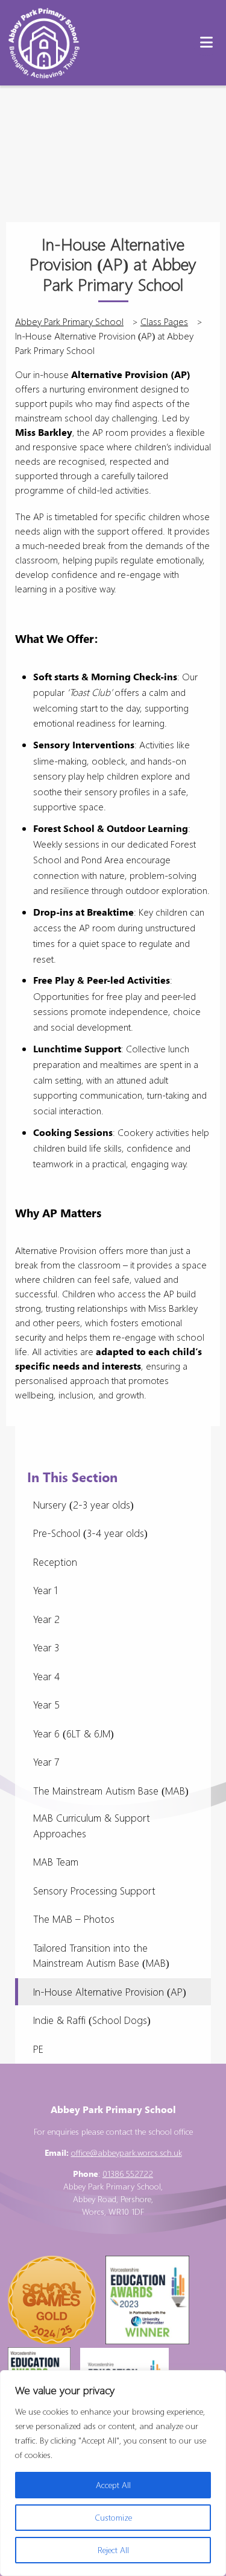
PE (38, 2049)
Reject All (113, 2550)
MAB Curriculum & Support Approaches (92, 1826)
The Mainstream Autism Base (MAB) (111, 1791)
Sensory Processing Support (94, 1891)
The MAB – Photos (74, 1919)
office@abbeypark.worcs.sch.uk (127, 2152)
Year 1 (46, 1590)
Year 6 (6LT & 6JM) (74, 1733)
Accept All (113, 2485)
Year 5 (46, 1705)
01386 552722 (128, 2174)
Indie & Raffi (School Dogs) (92, 2020)
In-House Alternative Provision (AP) (110, 1992)
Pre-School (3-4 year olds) (90, 1533)
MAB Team (56, 1862)
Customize (113, 2517)
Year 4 (46, 1676)
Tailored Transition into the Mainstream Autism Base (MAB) (101, 1956)
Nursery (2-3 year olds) (83, 1505)
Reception (55, 1562)
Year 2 (46, 1619)
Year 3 (46, 1647)
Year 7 (46, 1762)
